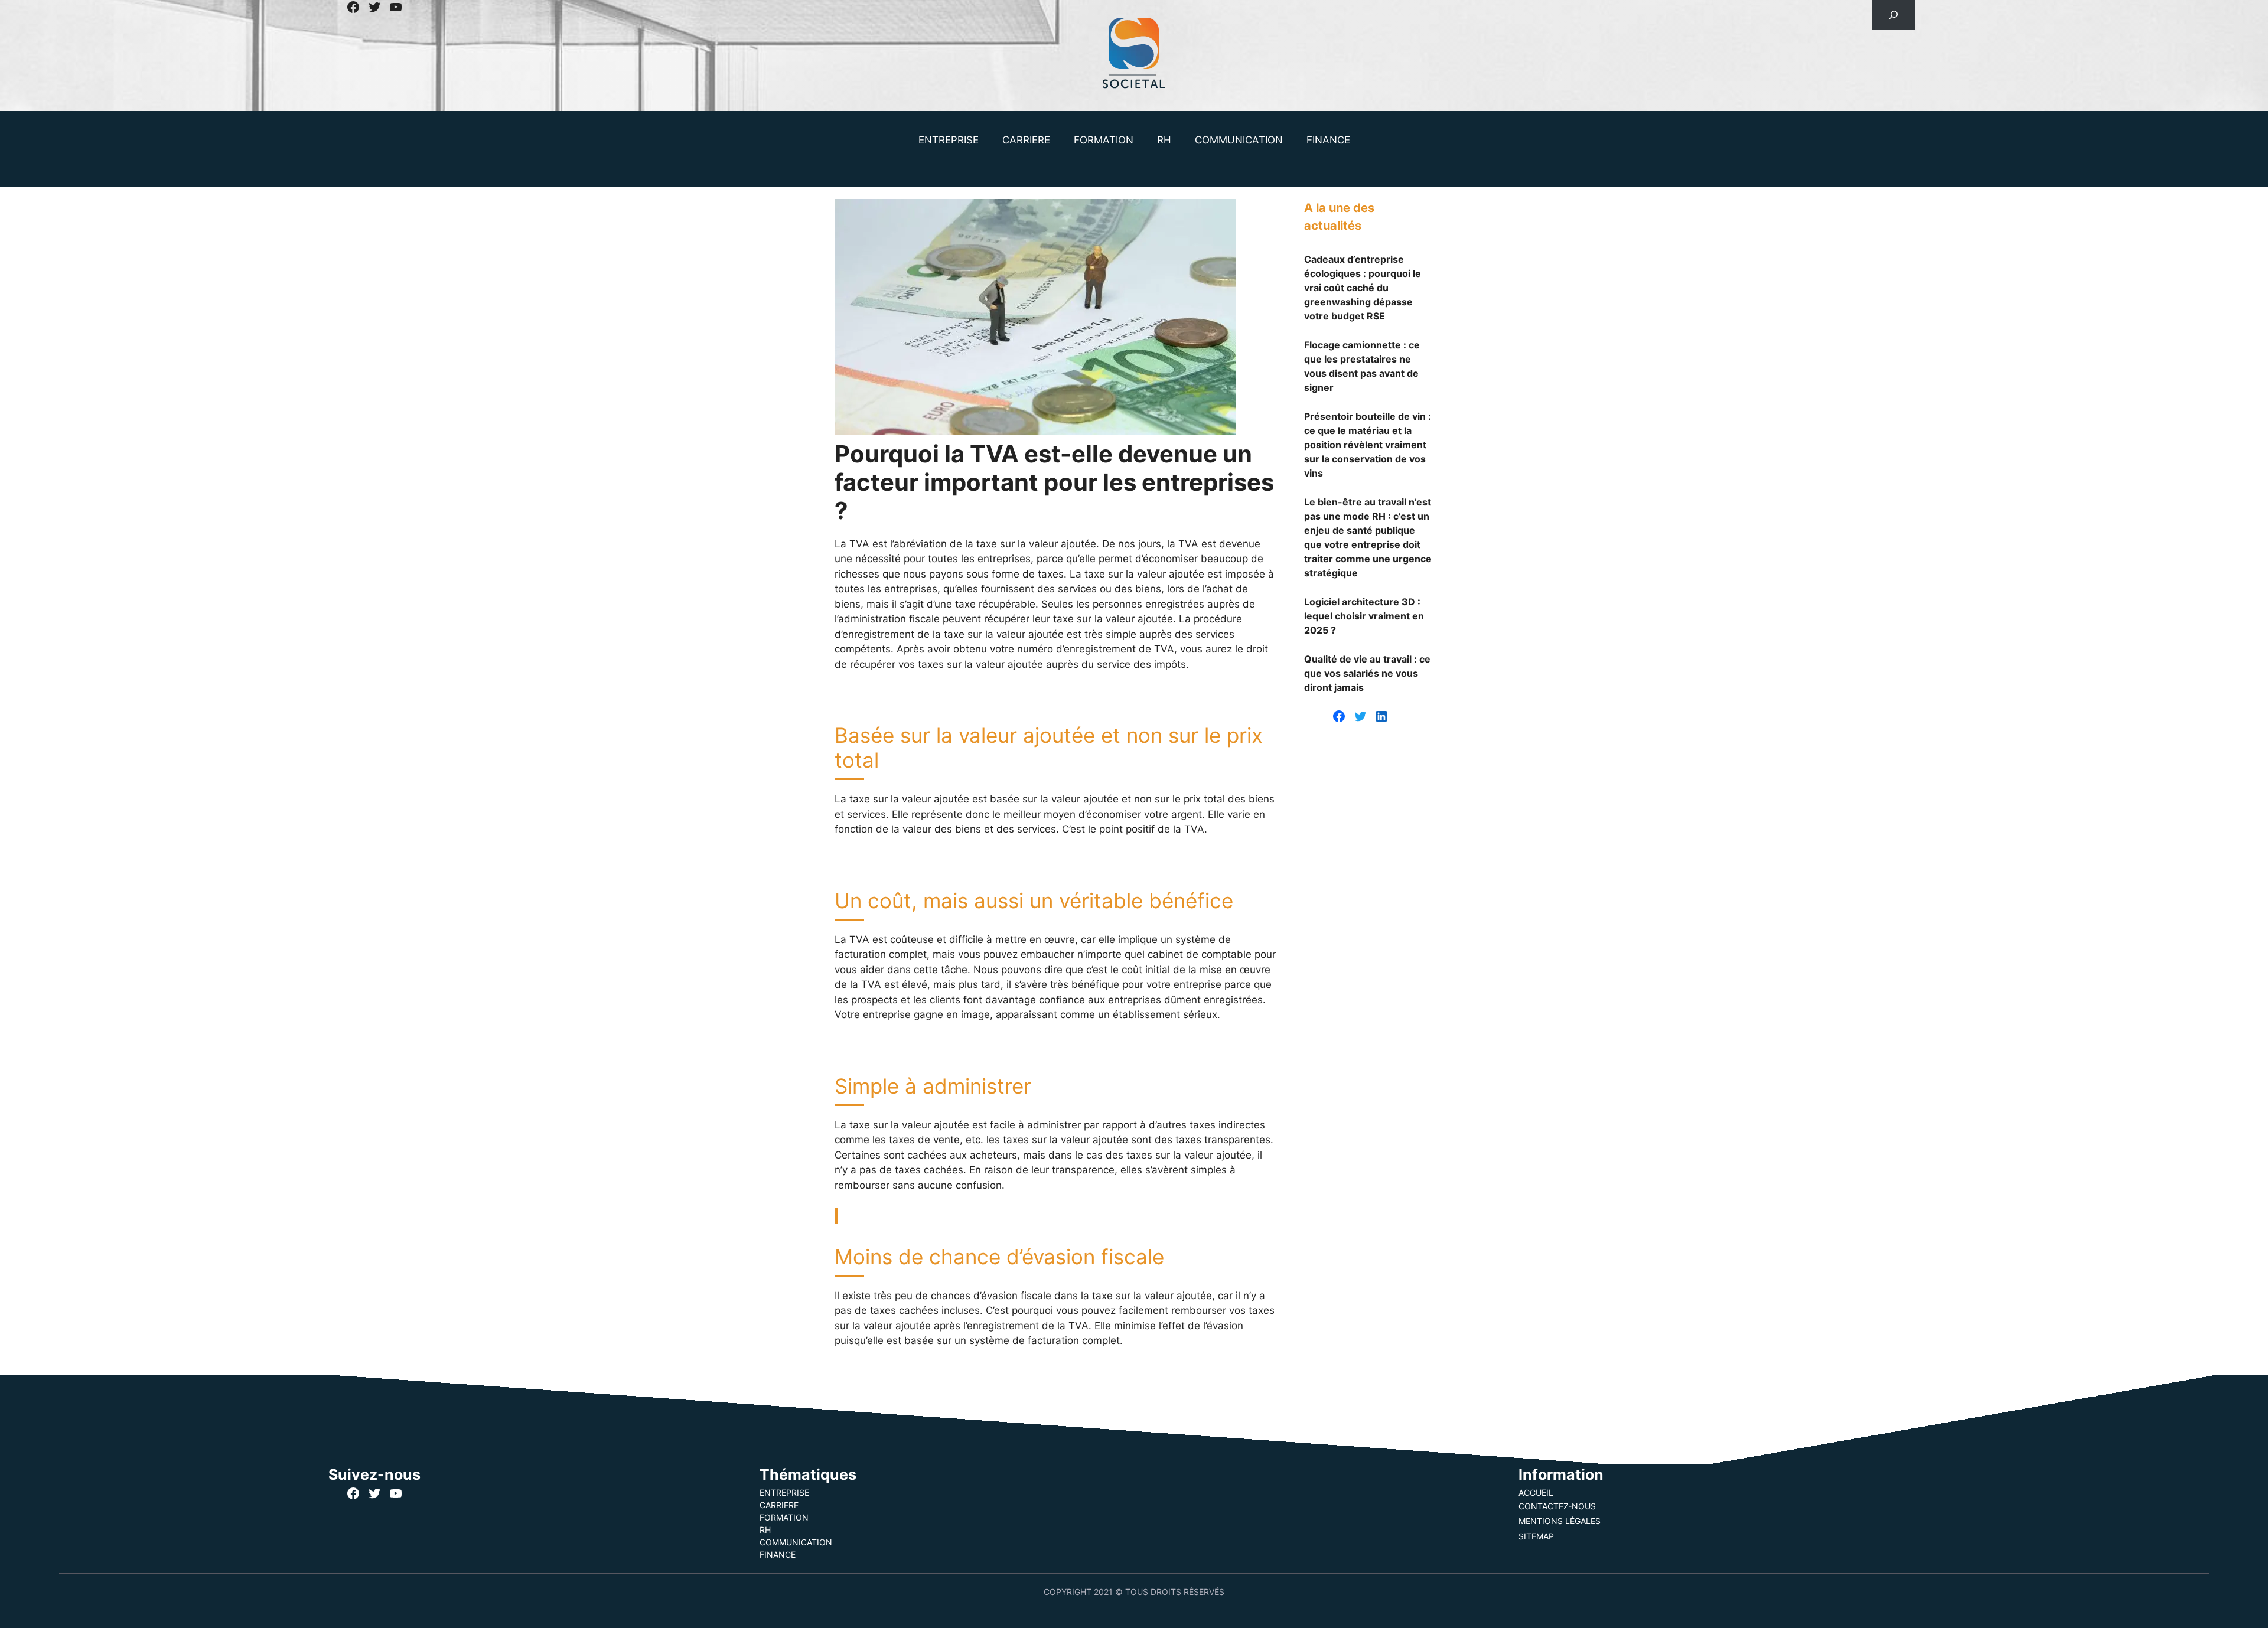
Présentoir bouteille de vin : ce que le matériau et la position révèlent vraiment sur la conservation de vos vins (1368, 445)
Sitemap (1536, 1536)
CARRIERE (1026, 140)
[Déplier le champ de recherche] (1893, 15)
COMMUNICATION (1239, 140)
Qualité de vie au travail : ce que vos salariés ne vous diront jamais (1367, 673)
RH (1164, 140)
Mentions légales (1560, 1521)
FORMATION (1104, 140)
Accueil (1536, 1492)
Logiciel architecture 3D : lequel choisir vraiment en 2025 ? (1364, 616)
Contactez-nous (1557, 1506)
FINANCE (1328, 140)
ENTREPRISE (949, 140)
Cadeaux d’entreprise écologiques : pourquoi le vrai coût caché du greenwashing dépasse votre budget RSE (1363, 288)
